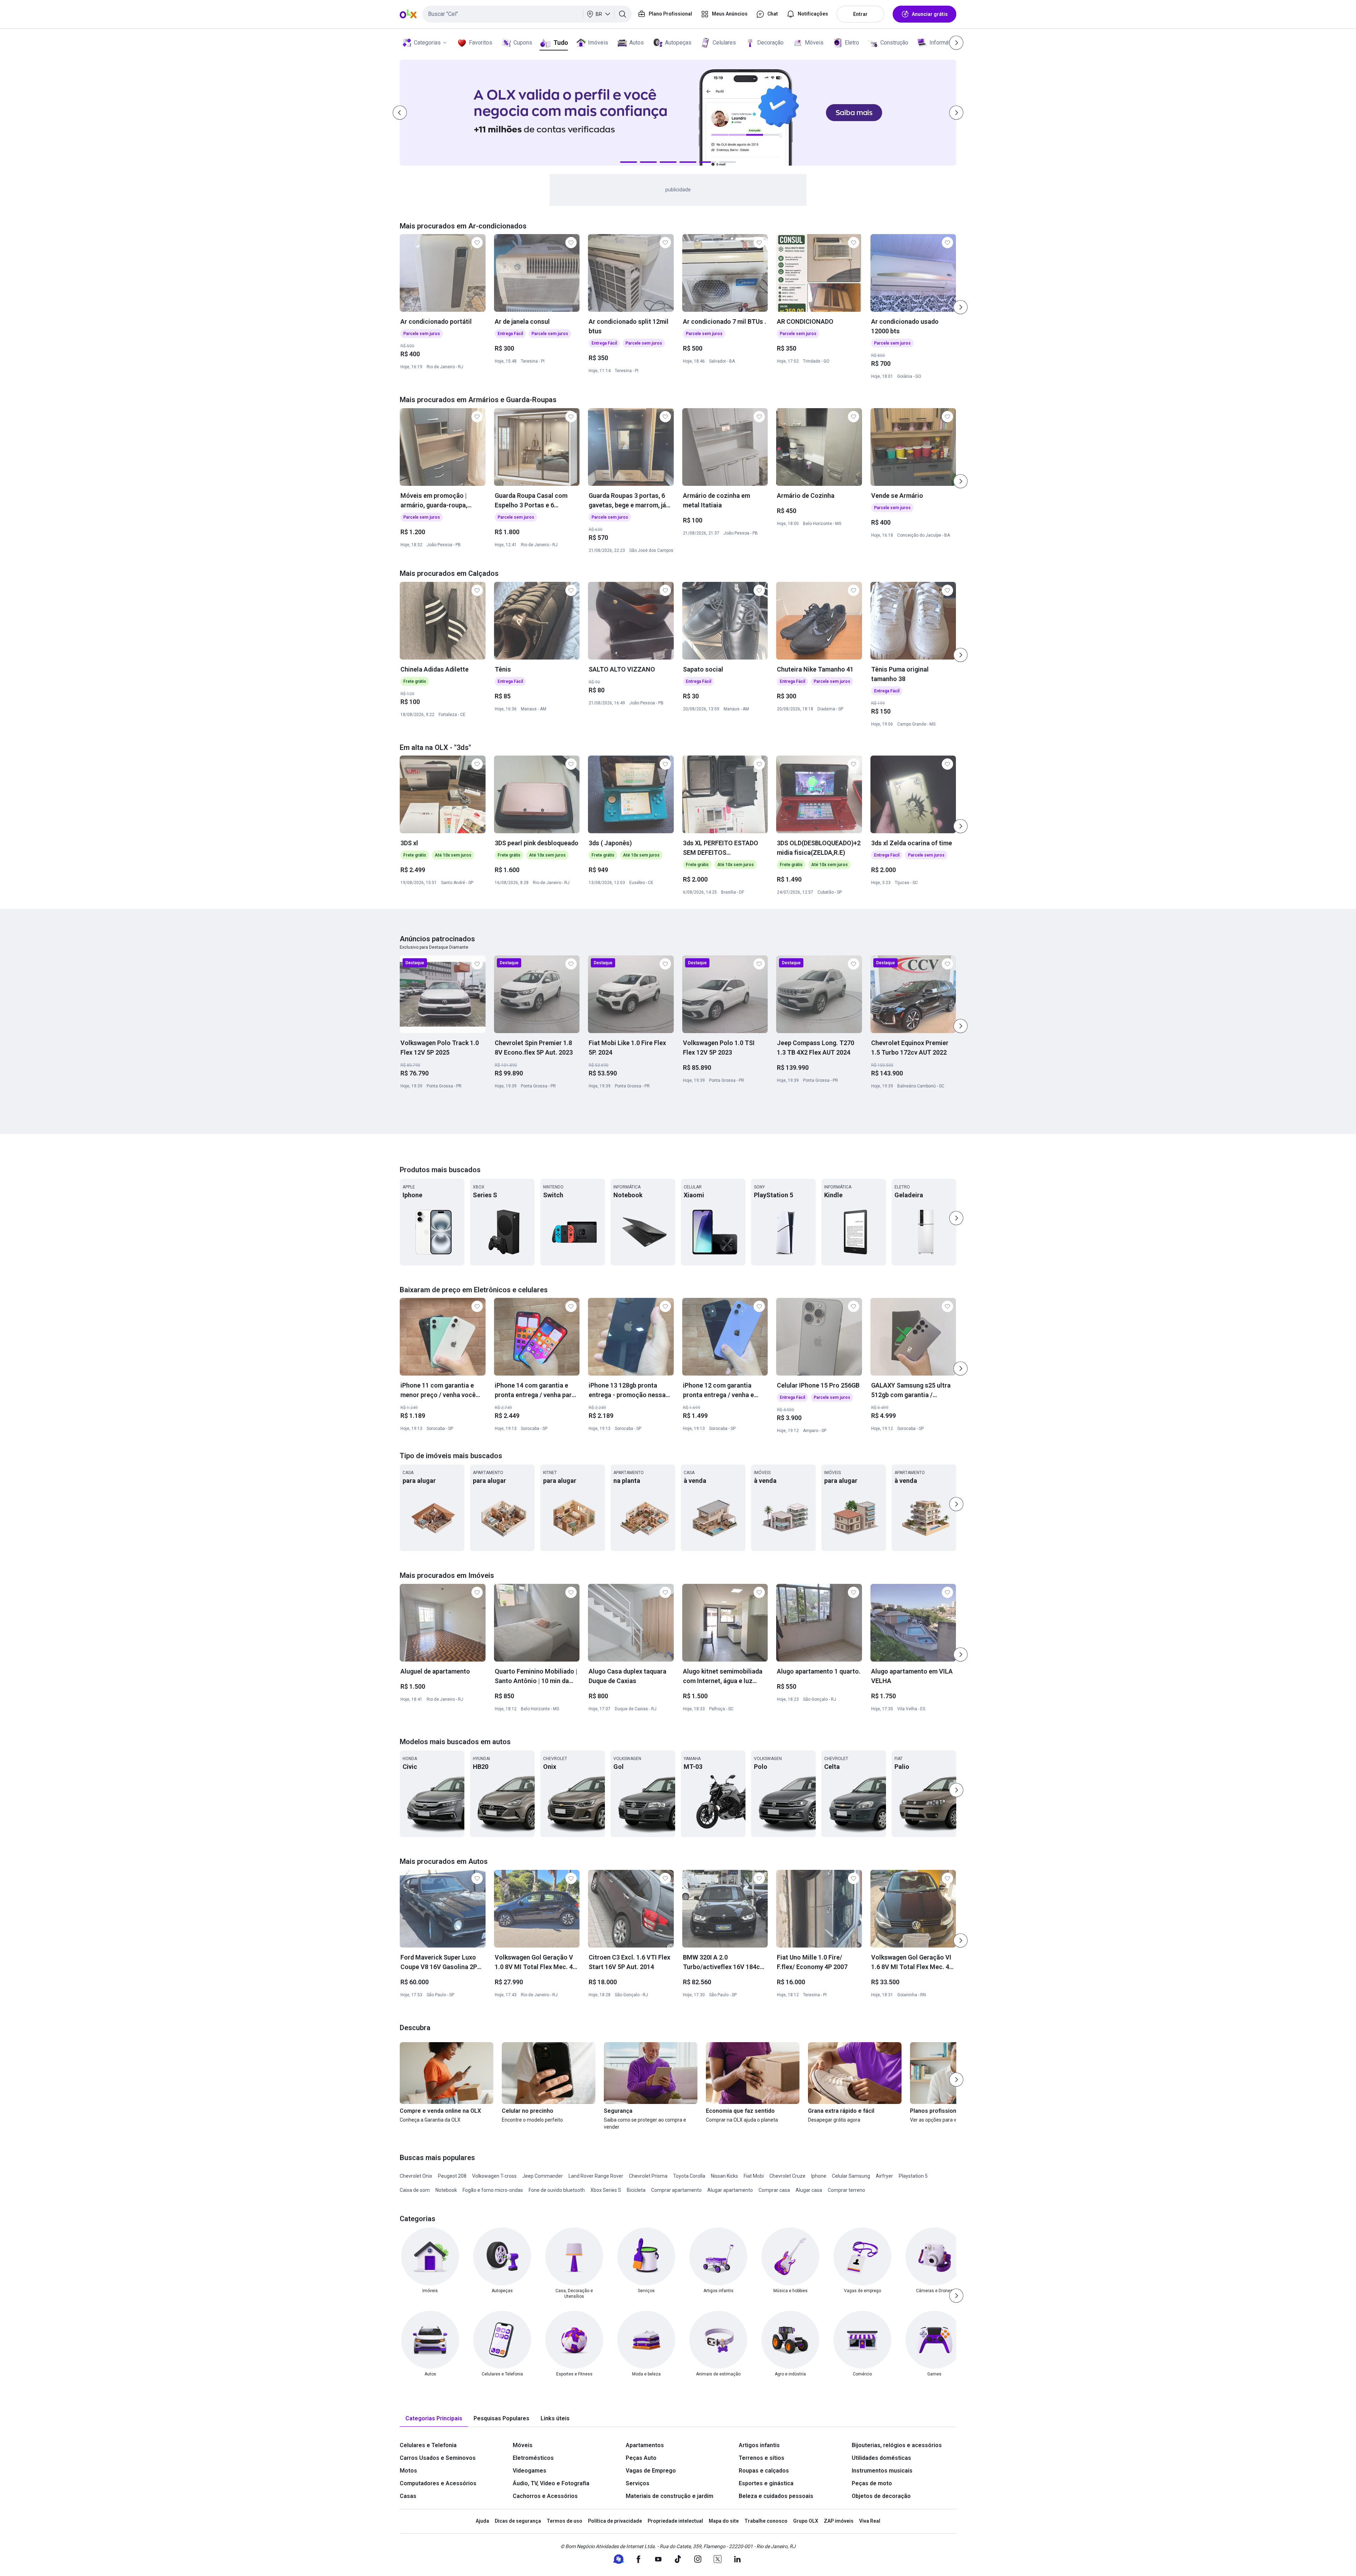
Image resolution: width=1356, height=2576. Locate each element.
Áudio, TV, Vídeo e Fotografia (551, 2483)
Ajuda (482, 2521)
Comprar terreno (846, 2190)
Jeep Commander (543, 2176)
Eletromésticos (533, 2458)
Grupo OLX (806, 2521)
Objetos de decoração (881, 2496)
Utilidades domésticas (881, 2458)
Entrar (860, 14)
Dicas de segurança (518, 2521)
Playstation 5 (913, 2176)
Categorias (427, 43)
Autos (637, 43)
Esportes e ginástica (766, 2483)
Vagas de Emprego (651, 2471)
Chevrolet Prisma (648, 2176)
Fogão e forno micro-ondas (493, 2190)
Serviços (638, 2483)
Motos (408, 2471)
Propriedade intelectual (675, 2521)
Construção (894, 43)
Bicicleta (636, 2190)
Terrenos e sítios (762, 2458)
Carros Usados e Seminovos (438, 2458)
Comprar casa (774, 2190)
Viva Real (870, 2521)
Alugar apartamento (730, 2190)
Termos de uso (564, 2521)
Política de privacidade (615, 2521)
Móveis (814, 43)
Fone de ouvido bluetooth (557, 2190)
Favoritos (481, 43)
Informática (943, 43)
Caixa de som (415, 2190)
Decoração (770, 43)
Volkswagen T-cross (494, 2176)
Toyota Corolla (689, 2176)
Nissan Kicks (724, 2176)
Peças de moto (872, 2483)
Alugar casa (809, 2190)
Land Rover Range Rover (596, 2176)
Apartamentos (645, 2445)
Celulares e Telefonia (428, 2445)
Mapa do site (724, 2521)
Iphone (819, 2176)
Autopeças (678, 43)
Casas (408, 2496)
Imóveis (598, 43)
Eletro (852, 43)
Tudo (561, 43)
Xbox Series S (606, 2190)
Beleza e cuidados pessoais (776, 2496)
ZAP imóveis (839, 2521)
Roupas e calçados (764, 2471)
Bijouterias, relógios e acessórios (897, 2445)
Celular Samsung (851, 2176)
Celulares (724, 43)
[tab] (434, 2419)
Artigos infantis (759, 2445)
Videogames (530, 2471)
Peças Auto (641, 2458)
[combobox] (527, 14)
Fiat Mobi (754, 2176)
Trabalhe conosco (766, 2521)
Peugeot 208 (452, 2176)
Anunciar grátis (930, 14)
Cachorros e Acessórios (545, 2496)
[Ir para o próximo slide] (961, 307)
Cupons (523, 43)
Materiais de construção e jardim (670, 2496)
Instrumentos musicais (882, 2471)
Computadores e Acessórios (438, 2483)
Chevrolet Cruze (787, 2176)
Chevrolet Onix (416, 2176)
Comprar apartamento (676, 2190)
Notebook (446, 2190)
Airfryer (884, 2176)
